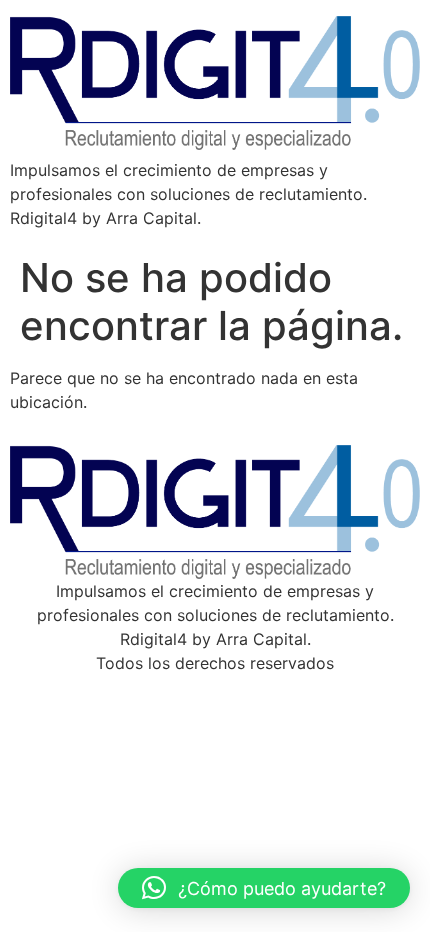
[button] (264, 888)
